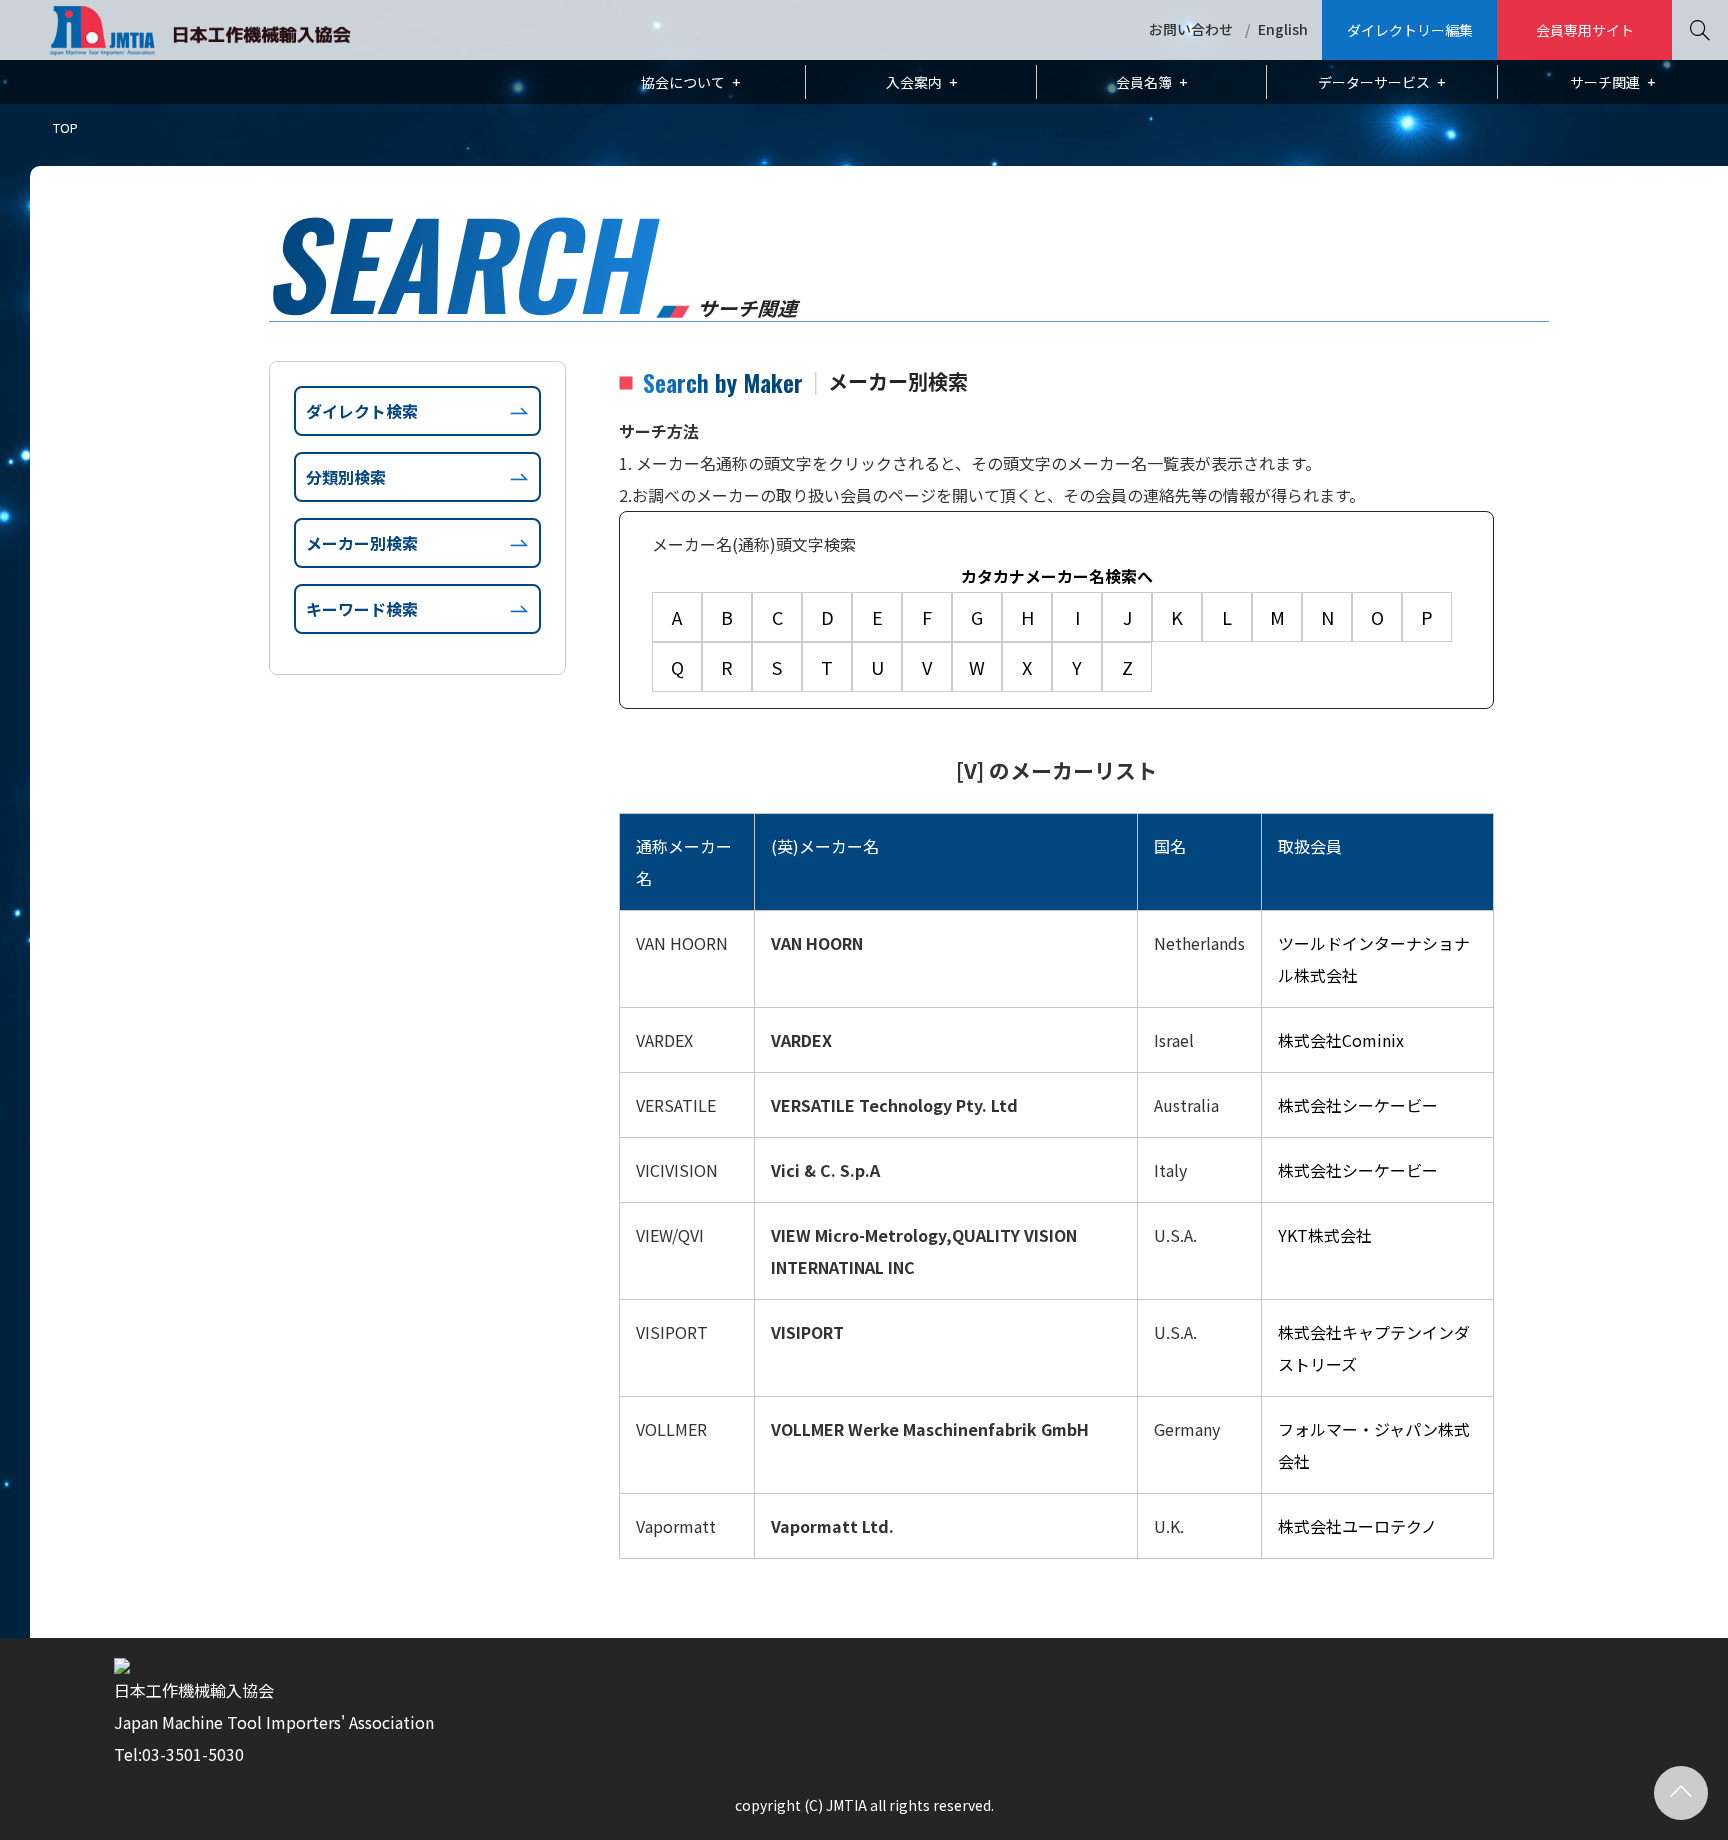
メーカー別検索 (362, 543)
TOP (65, 127)
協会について (683, 82)
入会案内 (914, 82)
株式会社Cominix (1341, 1040)
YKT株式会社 (1325, 1235)
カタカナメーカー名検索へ (1057, 576)
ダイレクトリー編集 (1410, 30)
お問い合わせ (1191, 29)
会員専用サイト (1585, 30)
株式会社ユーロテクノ (1357, 1526)
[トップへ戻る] (1681, 1793)
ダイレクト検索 (362, 411)
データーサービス (1374, 82)
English (1283, 29)
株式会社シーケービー (1358, 1105)
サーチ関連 (1605, 82)
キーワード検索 (362, 609)
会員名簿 (1144, 82)
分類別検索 (346, 477)
